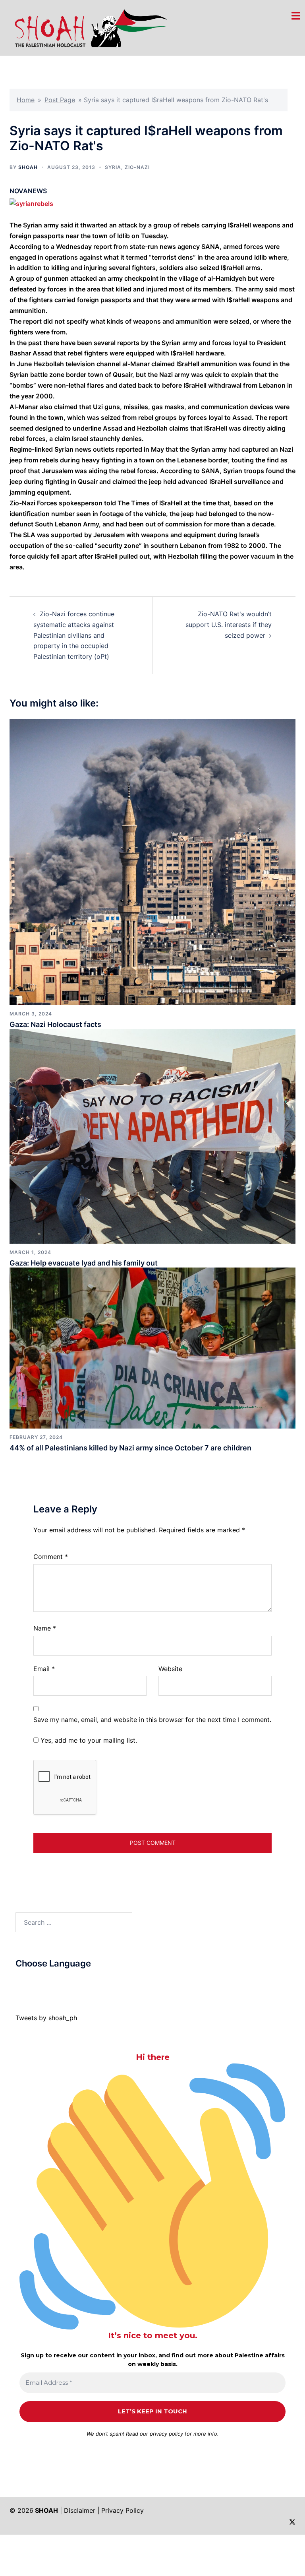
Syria (113, 167)
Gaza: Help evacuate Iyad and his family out (84, 1263)
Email (44, 1669)
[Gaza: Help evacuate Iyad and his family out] (152, 1136)
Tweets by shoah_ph (46, 2018)
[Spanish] (75, 1982)
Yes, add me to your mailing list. (88, 1740)
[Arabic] (19, 1982)
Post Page (60, 100)
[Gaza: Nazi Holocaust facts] (152, 861)
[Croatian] (35, 1982)
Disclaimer (80, 2510)
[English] (43, 1982)
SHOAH (28, 167)
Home (26, 100)
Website (170, 1669)
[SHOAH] (89, 27)
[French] (51, 1982)
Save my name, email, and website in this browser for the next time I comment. (152, 1720)
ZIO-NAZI (137, 167)
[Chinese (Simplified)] (27, 1982)
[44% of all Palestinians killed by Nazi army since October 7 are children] (152, 1347)
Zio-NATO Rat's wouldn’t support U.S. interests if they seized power (229, 625)
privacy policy (166, 2434)
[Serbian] (67, 1982)
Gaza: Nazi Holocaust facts (55, 1024)
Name (45, 1628)
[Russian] (59, 1982)
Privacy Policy (123, 2510)
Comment (51, 1557)
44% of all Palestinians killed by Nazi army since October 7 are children (130, 1448)
